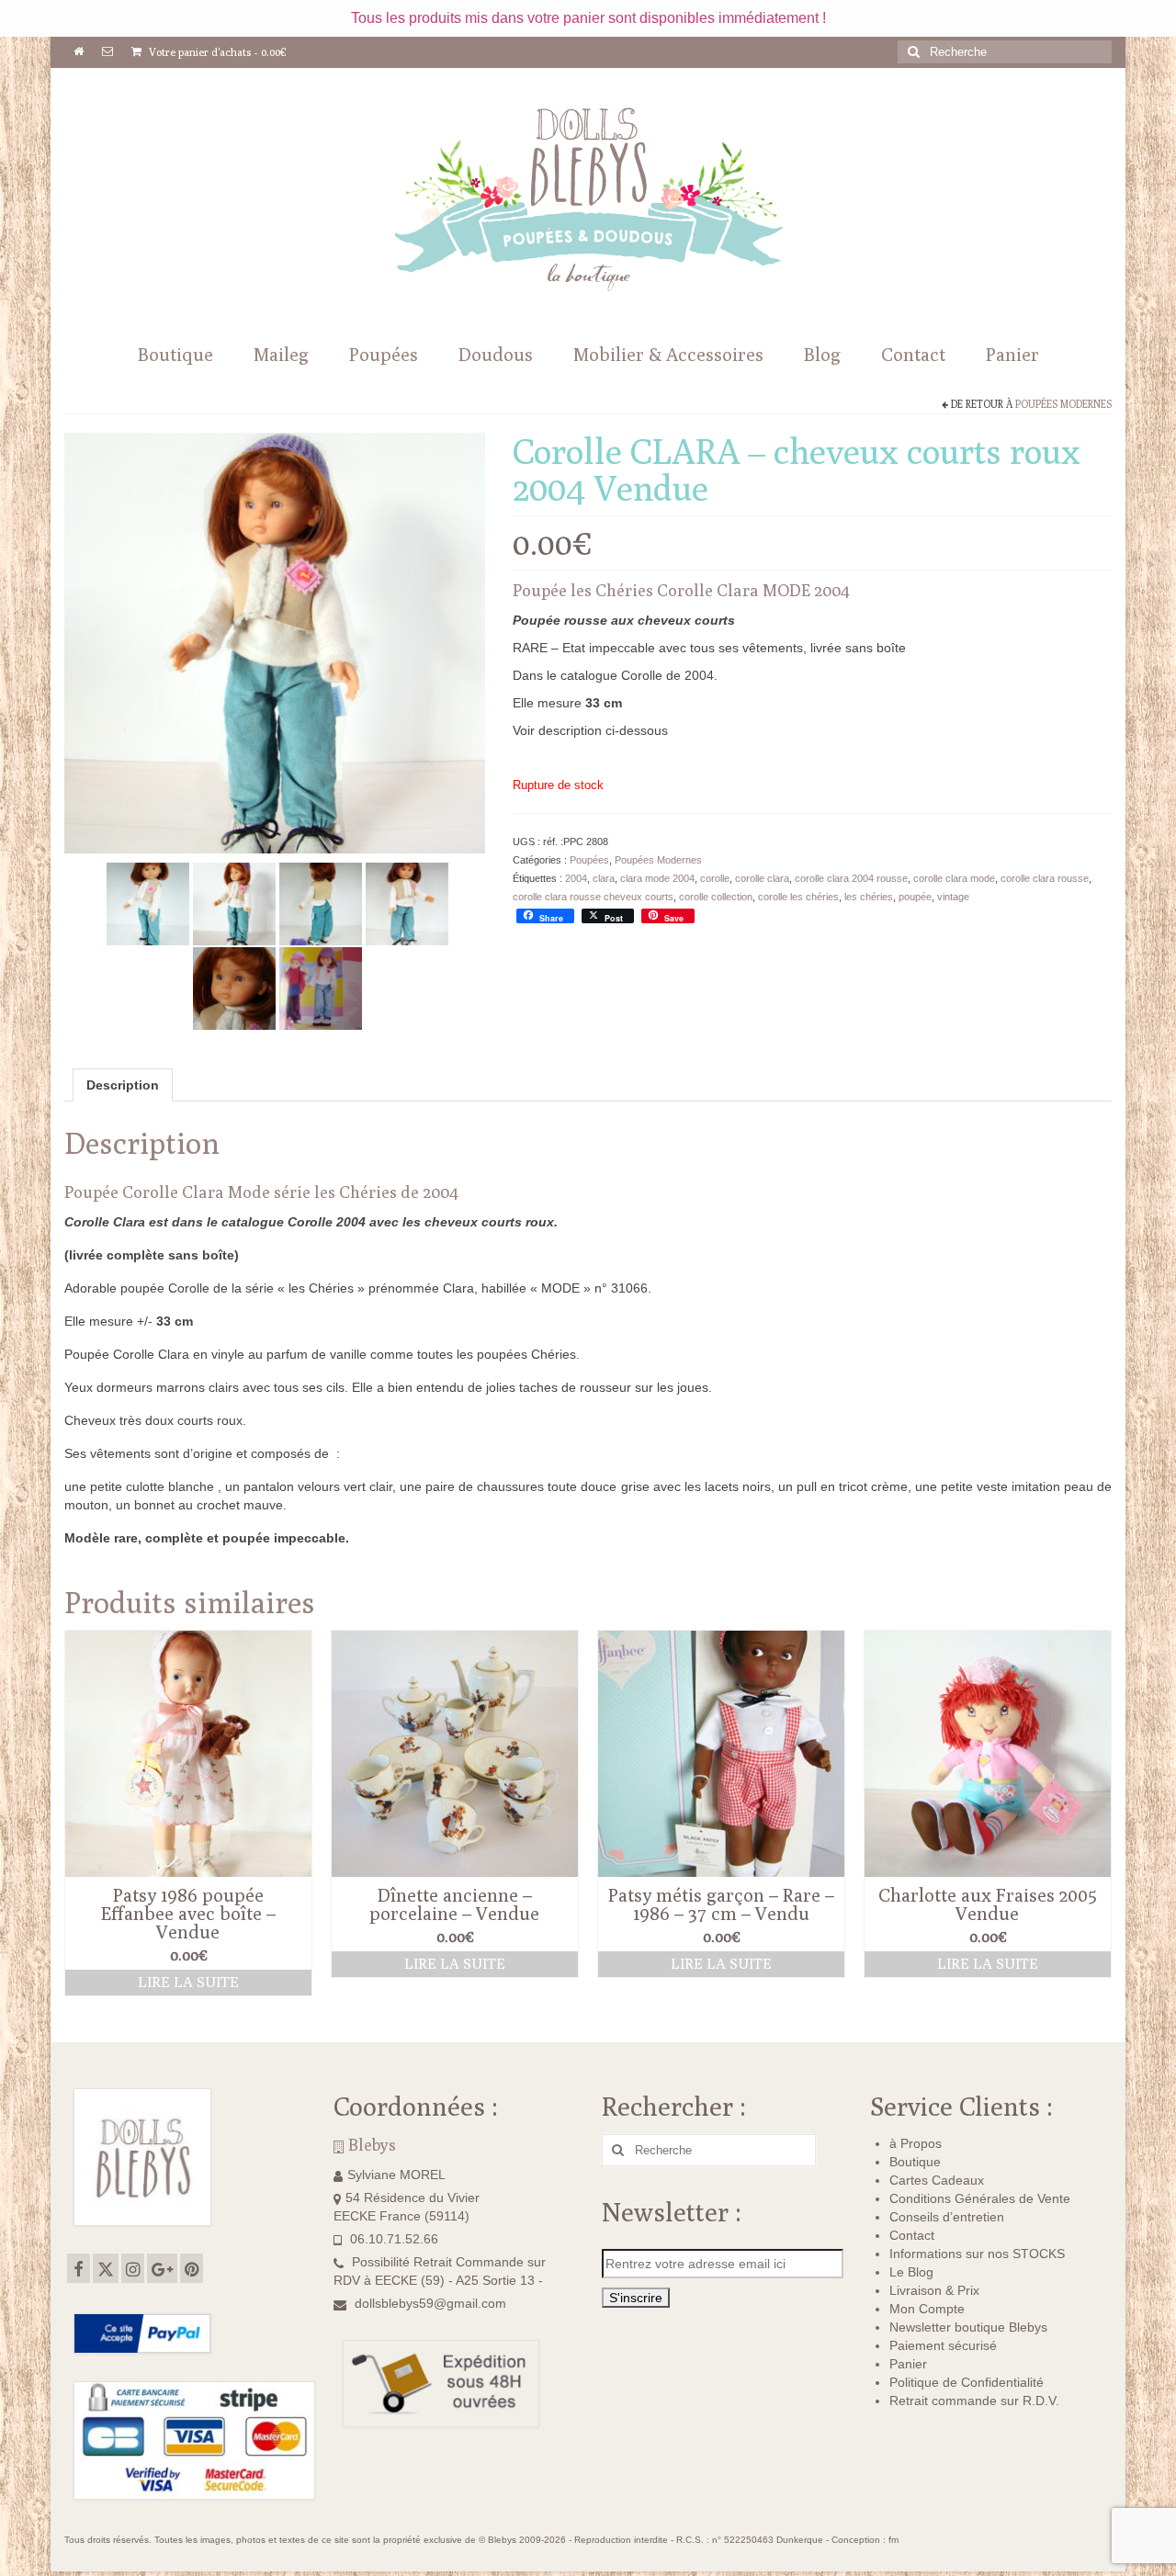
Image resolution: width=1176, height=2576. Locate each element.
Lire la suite (188, 1982)
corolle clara (762, 878)
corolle (715, 878)
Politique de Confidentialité (967, 2382)
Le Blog (911, 2272)
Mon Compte (927, 2309)
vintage (953, 897)
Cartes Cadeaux (937, 2180)
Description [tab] (123, 1085)
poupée (915, 897)
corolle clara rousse (1045, 878)
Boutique (915, 2162)
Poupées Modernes (1063, 404)
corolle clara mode (954, 878)
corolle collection (716, 897)
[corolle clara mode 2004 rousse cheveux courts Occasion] (275, 641)
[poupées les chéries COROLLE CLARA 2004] (234, 987)
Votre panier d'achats (216, 52)
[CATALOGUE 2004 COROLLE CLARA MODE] (321, 987)
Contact (912, 2235)
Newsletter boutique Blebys (968, 2327)
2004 (576, 878)
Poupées (589, 860)
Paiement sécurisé (943, 2345)
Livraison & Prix (934, 2290)
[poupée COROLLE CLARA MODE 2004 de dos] (321, 902)
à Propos (916, 2143)
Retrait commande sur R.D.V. (974, 2401)
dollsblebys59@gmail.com (430, 2303)
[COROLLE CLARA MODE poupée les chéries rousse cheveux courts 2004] (148, 902)
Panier (908, 2364)
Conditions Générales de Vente (980, 2198)
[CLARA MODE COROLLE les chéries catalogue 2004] (234, 902)
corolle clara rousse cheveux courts (593, 897)
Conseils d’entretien (947, 2217)
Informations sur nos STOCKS (977, 2254)
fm (893, 2540)
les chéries (869, 897)
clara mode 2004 (657, 878)
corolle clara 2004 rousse (851, 878)
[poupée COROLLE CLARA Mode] (407, 902)
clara (604, 878)
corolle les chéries (798, 897)
